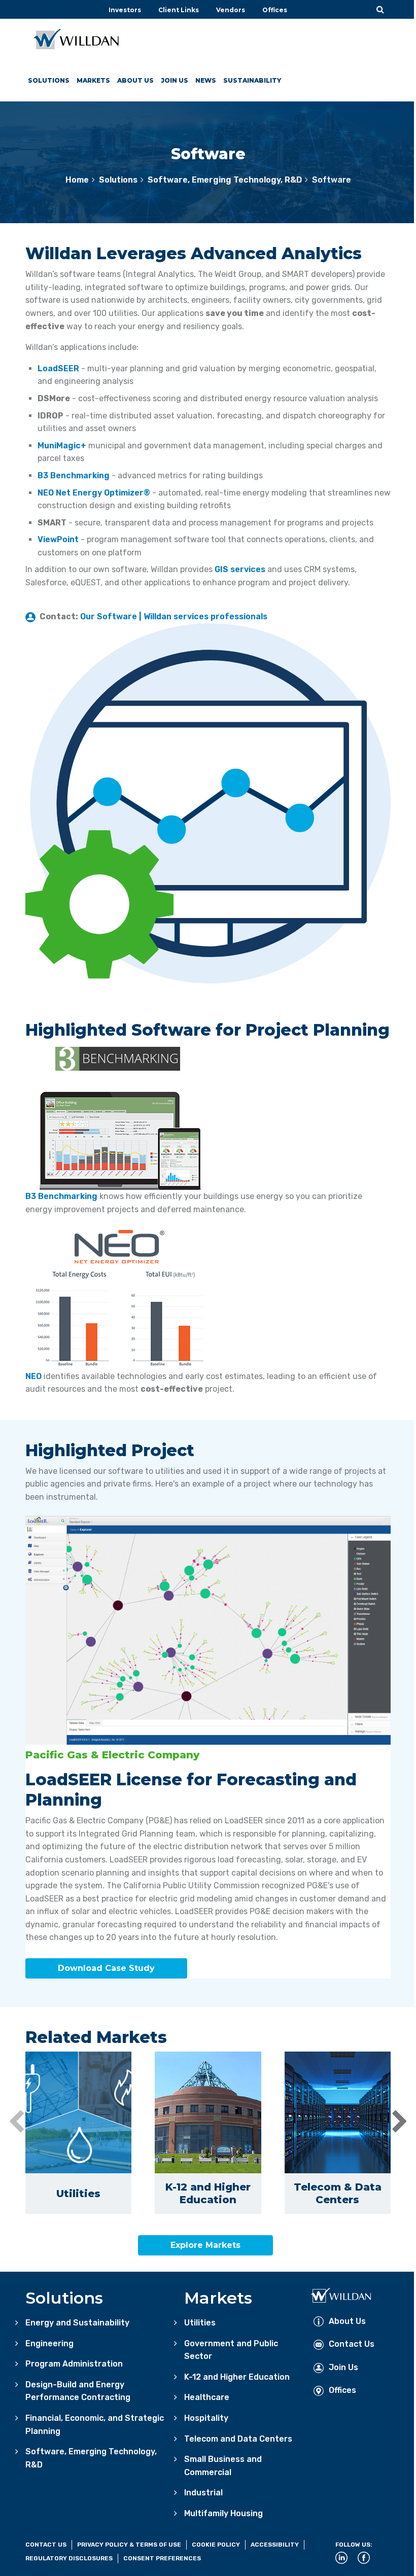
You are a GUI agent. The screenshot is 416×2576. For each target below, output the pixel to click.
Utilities (200, 2323)
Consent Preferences (162, 2558)
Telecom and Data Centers (238, 2439)
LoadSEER (58, 368)
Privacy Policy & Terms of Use (129, 2545)
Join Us (175, 80)
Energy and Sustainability (77, 2323)
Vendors (231, 10)
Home (77, 180)
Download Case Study (106, 1968)
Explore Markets (205, 2245)
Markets (93, 80)
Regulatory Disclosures (69, 2558)
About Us (135, 80)
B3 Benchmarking (74, 475)
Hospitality (206, 2418)
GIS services (240, 569)
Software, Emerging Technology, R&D (225, 180)
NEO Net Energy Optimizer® (94, 493)
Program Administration (74, 2364)
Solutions (49, 80)
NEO (33, 1376)
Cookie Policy (216, 2545)
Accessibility (275, 2545)
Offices (275, 10)
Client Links (179, 10)
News (206, 80)
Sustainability (252, 80)
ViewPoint (58, 539)
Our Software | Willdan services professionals (174, 616)
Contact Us (352, 2344)
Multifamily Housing (223, 2513)
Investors (125, 10)
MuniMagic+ (62, 446)
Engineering (49, 2343)
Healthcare (207, 2397)
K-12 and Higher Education (237, 2377)
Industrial (203, 2493)
